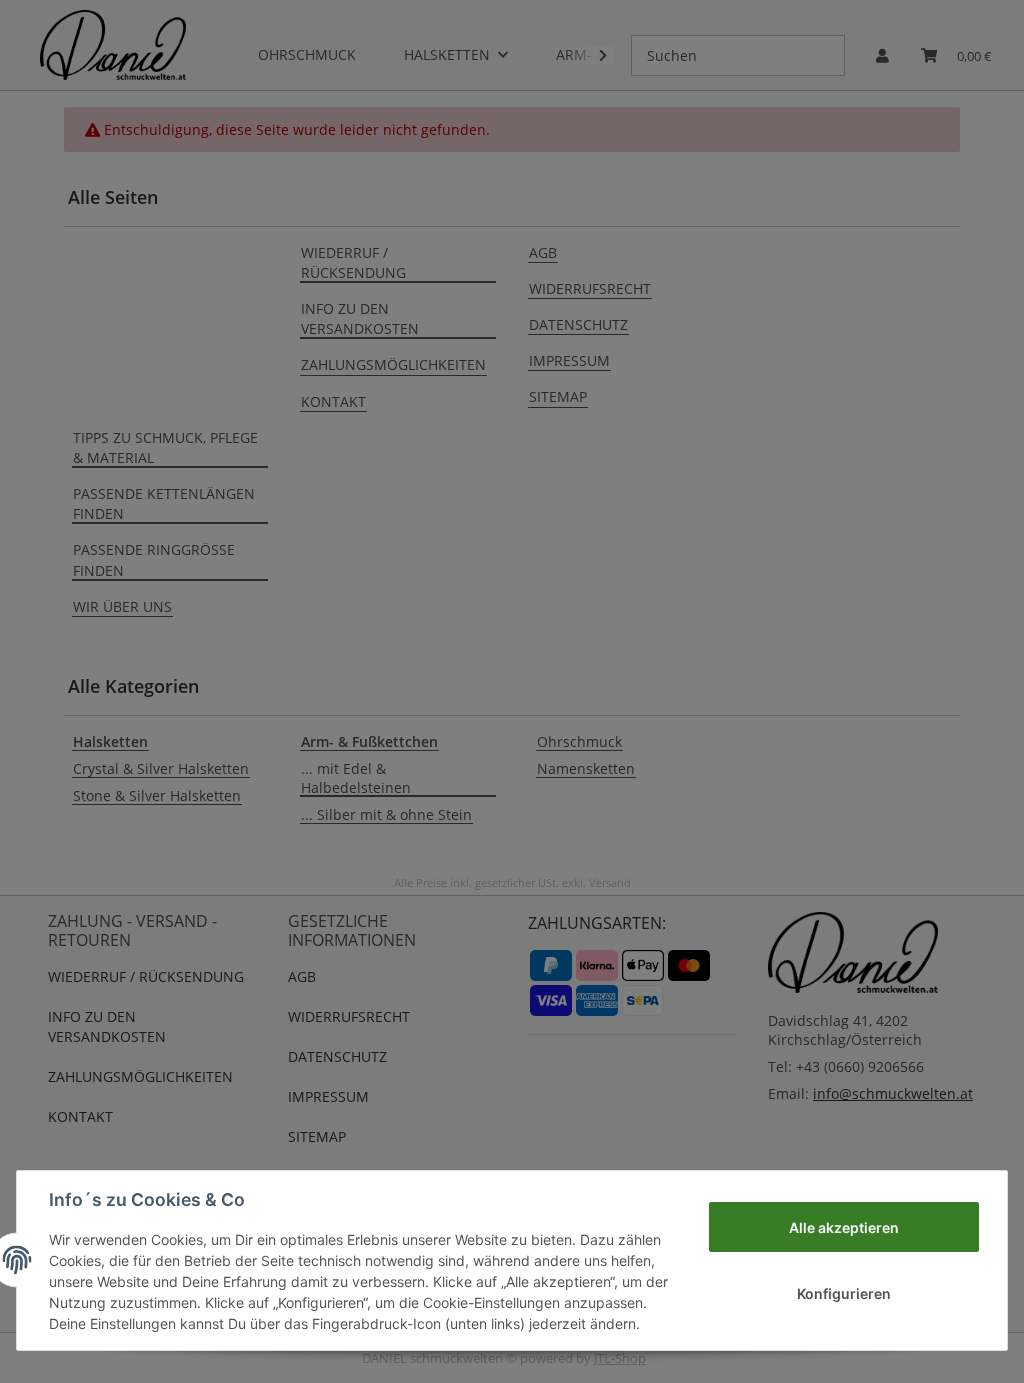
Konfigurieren (844, 1293)
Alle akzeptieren (844, 1227)
